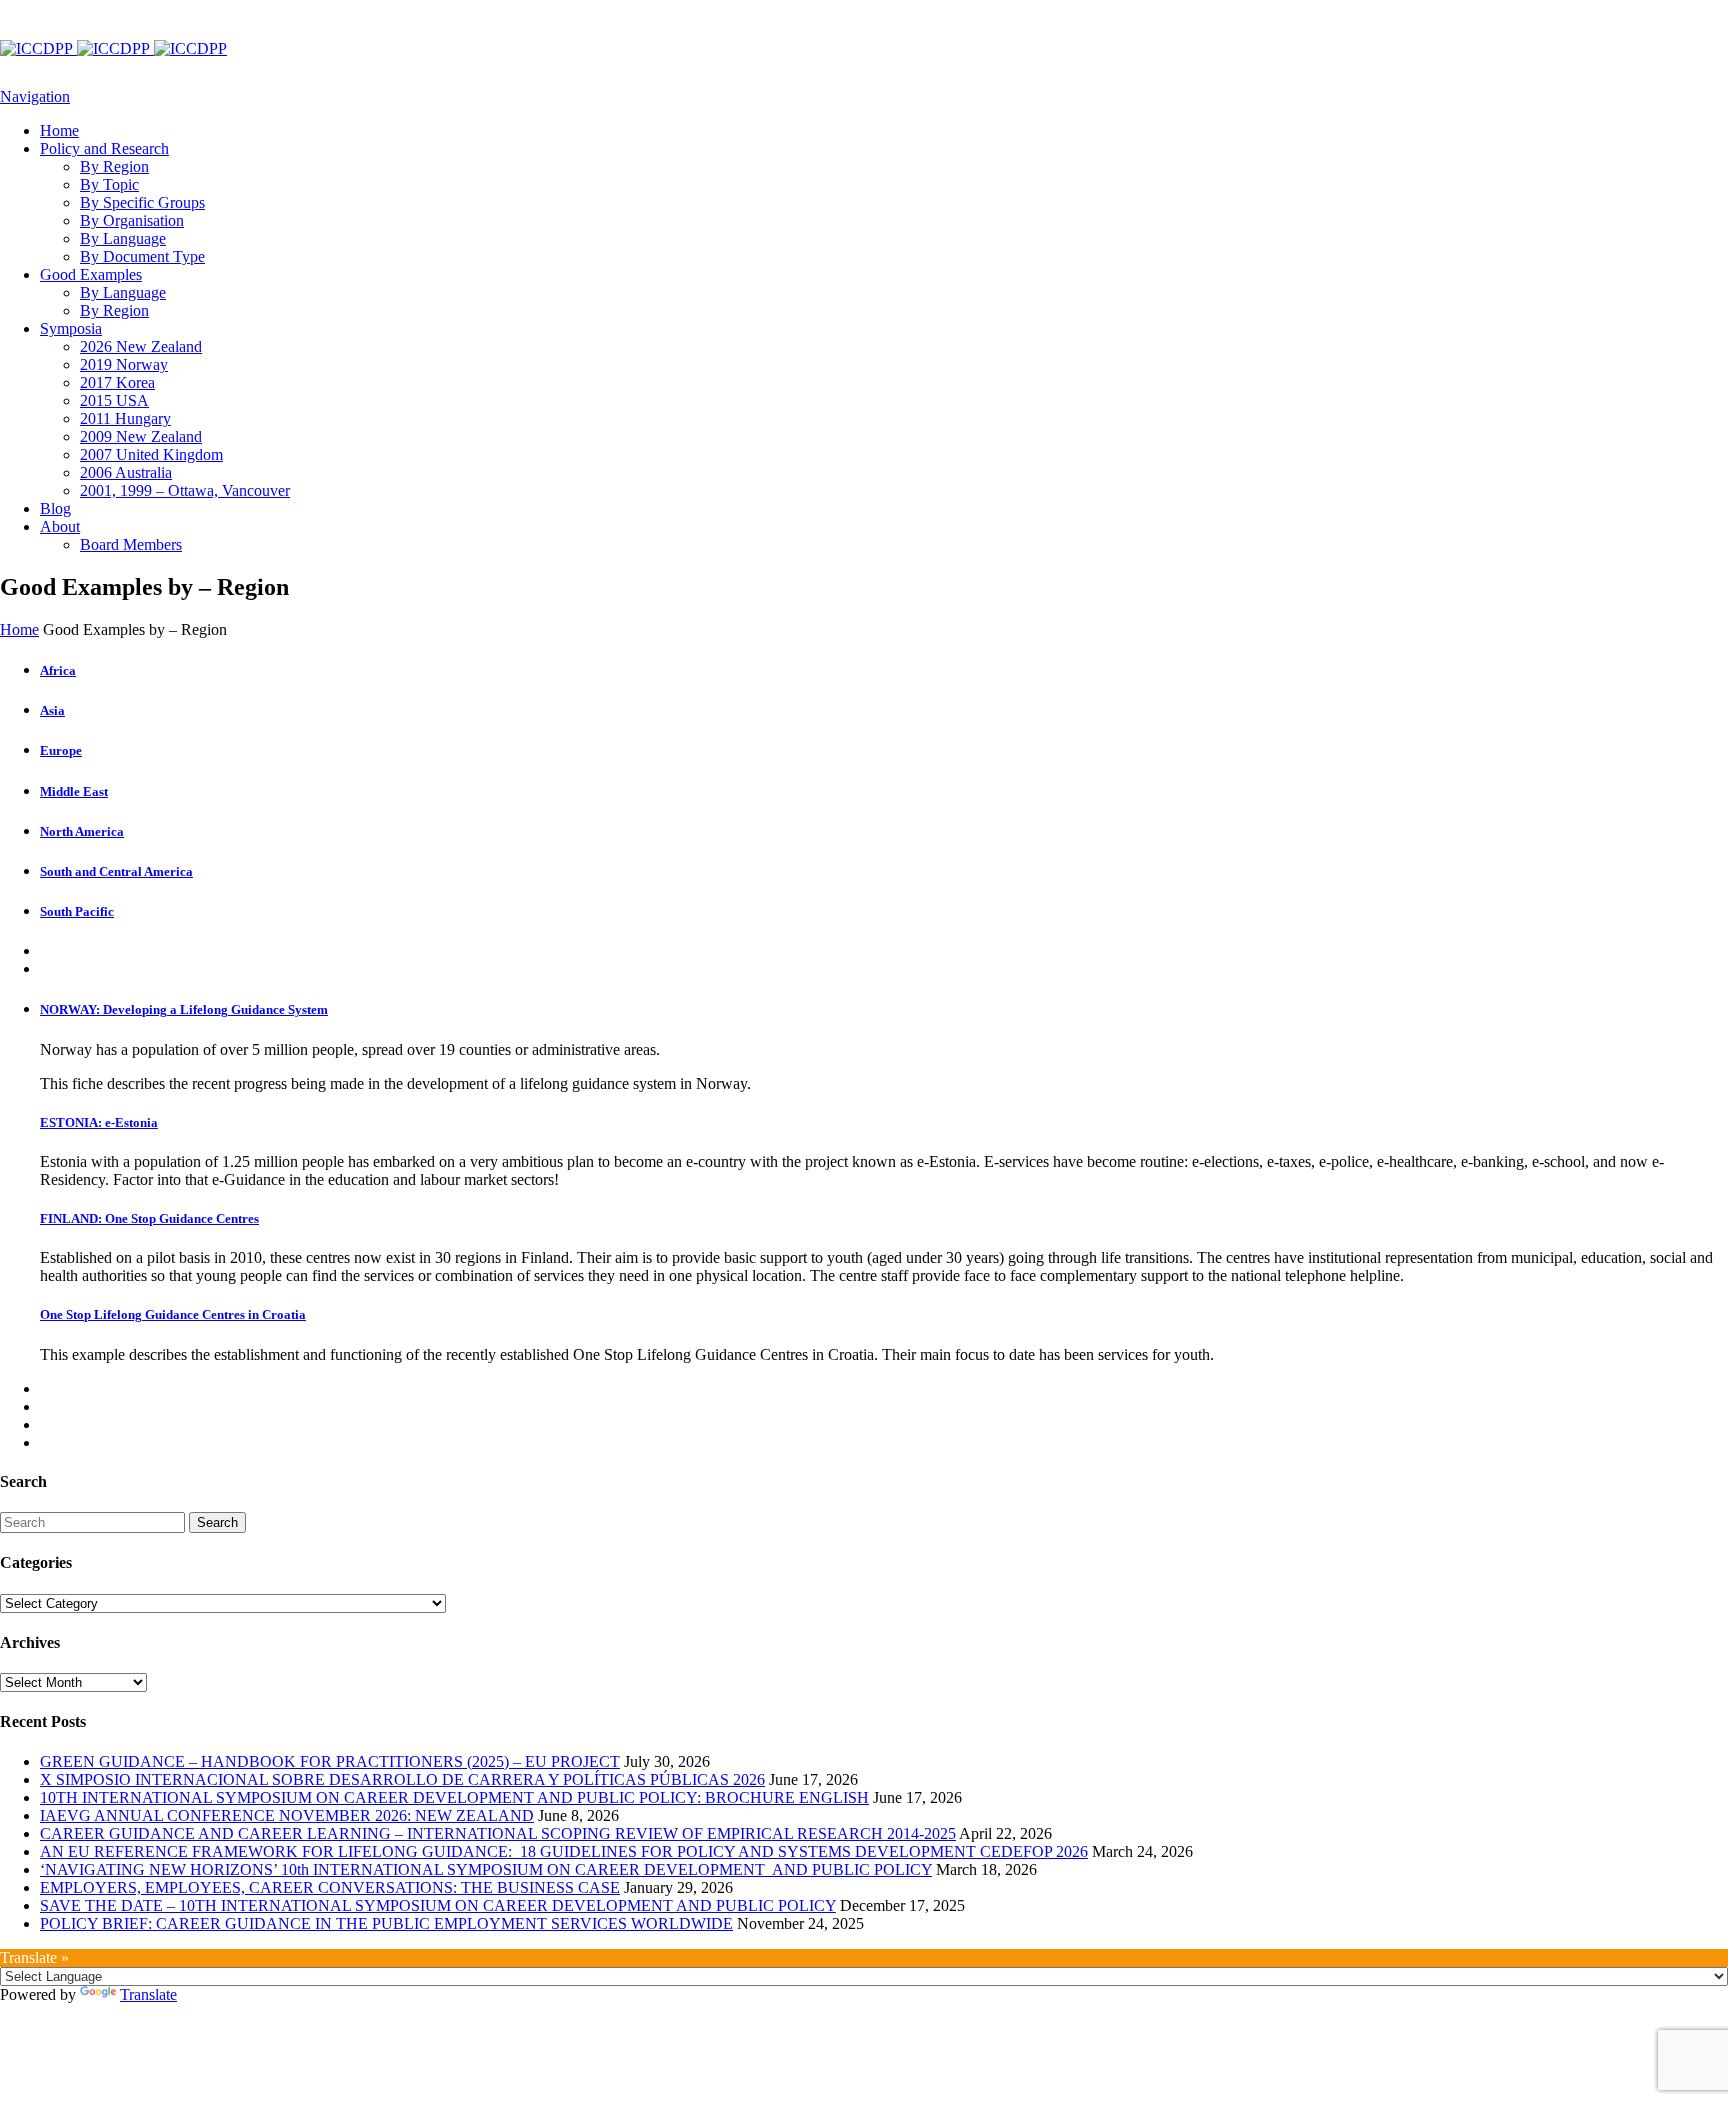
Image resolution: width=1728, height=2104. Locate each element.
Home (59, 130)
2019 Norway (124, 364)
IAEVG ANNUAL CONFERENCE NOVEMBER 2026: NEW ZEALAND (287, 1815)
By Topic (109, 184)
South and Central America (116, 871)
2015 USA (114, 400)
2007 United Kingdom (151, 454)
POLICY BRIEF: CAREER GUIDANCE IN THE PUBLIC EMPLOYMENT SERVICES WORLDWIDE (386, 1923)
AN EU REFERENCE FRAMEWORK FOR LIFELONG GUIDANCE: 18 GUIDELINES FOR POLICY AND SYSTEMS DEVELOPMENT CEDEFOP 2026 (564, 1851)
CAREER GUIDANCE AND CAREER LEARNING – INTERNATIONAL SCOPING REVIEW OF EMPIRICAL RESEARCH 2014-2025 (498, 1833)
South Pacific (77, 911)
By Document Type (142, 256)
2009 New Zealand (141, 436)
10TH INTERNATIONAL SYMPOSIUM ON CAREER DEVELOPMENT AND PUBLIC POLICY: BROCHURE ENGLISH (454, 1797)
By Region (114, 166)
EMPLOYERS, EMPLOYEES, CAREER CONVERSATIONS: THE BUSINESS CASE (330, 1887)
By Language (123, 238)
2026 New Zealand (141, 346)
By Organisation (132, 220)
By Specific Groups (142, 202)
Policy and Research (104, 148)
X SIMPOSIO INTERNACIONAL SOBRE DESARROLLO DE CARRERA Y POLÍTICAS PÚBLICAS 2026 (402, 1779)
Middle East (74, 791)
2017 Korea (117, 382)
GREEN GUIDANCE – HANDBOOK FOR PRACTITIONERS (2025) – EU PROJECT (330, 1761)
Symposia (71, 328)
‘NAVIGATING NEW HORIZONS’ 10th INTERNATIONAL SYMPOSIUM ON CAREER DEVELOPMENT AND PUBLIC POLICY (486, 1869)
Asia (52, 710)
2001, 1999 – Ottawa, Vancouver (185, 490)
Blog (55, 508)
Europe (61, 750)
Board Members (131, 544)
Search (217, 1522)
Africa (58, 670)
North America (82, 831)
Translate (148, 1994)
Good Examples (91, 274)
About (60, 526)
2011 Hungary (125, 418)
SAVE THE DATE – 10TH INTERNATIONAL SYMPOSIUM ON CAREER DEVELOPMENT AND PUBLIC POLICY (438, 1905)
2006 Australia (126, 472)
